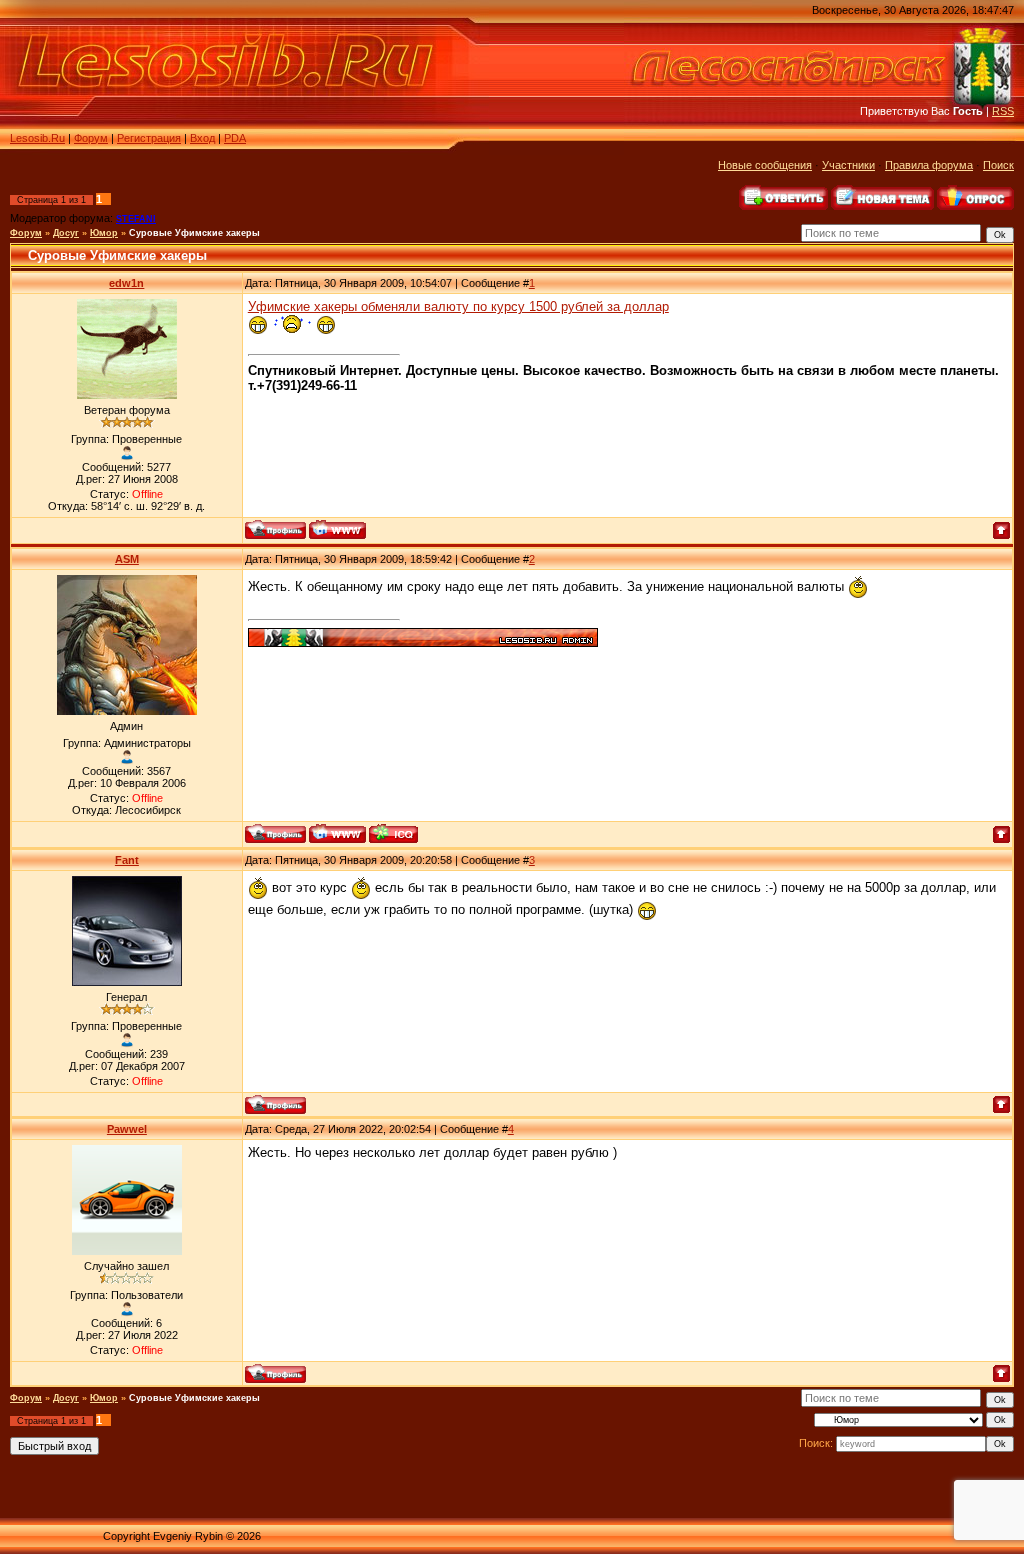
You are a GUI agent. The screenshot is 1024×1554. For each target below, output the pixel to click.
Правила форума (929, 165)
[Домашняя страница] (337, 529)
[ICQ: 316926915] (393, 833)
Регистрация (149, 138)
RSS (1003, 111)
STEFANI (136, 219)
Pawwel (127, 1129)
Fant (127, 860)
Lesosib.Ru (37, 138)
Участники (848, 165)
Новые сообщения (765, 165)
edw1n (126, 283)
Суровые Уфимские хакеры (194, 233)
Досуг (66, 233)
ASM (127, 559)
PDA (235, 138)
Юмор (104, 233)
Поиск (998, 165)
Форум (91, 138)
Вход (202, 138)
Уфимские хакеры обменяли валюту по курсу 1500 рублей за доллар (458, 306)
